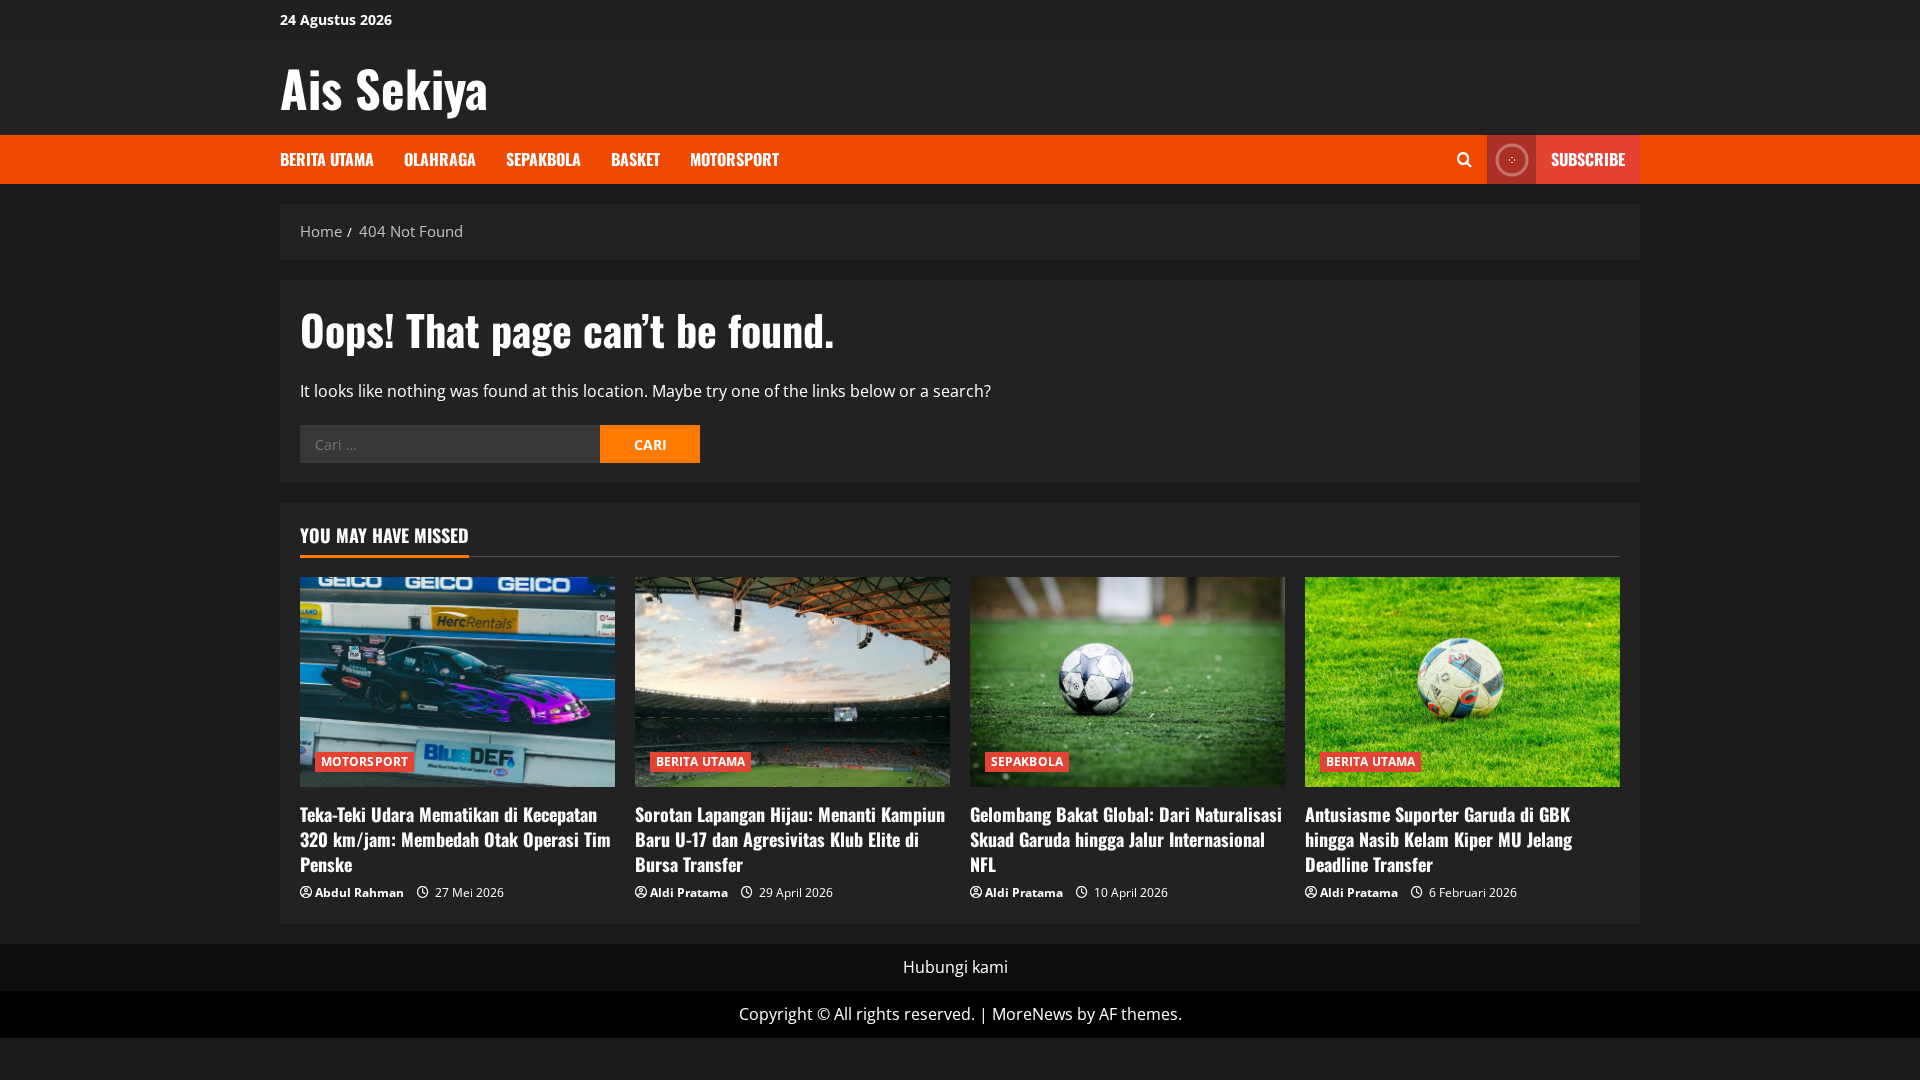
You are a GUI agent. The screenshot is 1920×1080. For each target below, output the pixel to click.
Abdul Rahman (359, 892)
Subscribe (1588, 159)
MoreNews (1032, 1014)
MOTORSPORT (734, 159)
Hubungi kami (955, 967)
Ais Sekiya (384, 87)
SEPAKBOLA (543, 159)
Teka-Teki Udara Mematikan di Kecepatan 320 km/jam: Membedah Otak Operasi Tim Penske (455, 839)
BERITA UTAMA (327, 159)
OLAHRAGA (440, 159)
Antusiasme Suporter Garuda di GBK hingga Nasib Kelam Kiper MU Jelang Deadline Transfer (1438, 839)
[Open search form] (1464, 159)
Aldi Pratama (689, 892)
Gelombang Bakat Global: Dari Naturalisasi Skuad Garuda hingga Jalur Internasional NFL (1126, 839)
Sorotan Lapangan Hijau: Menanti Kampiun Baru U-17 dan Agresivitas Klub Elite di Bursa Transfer (790, 839)
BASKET (635, 159)
